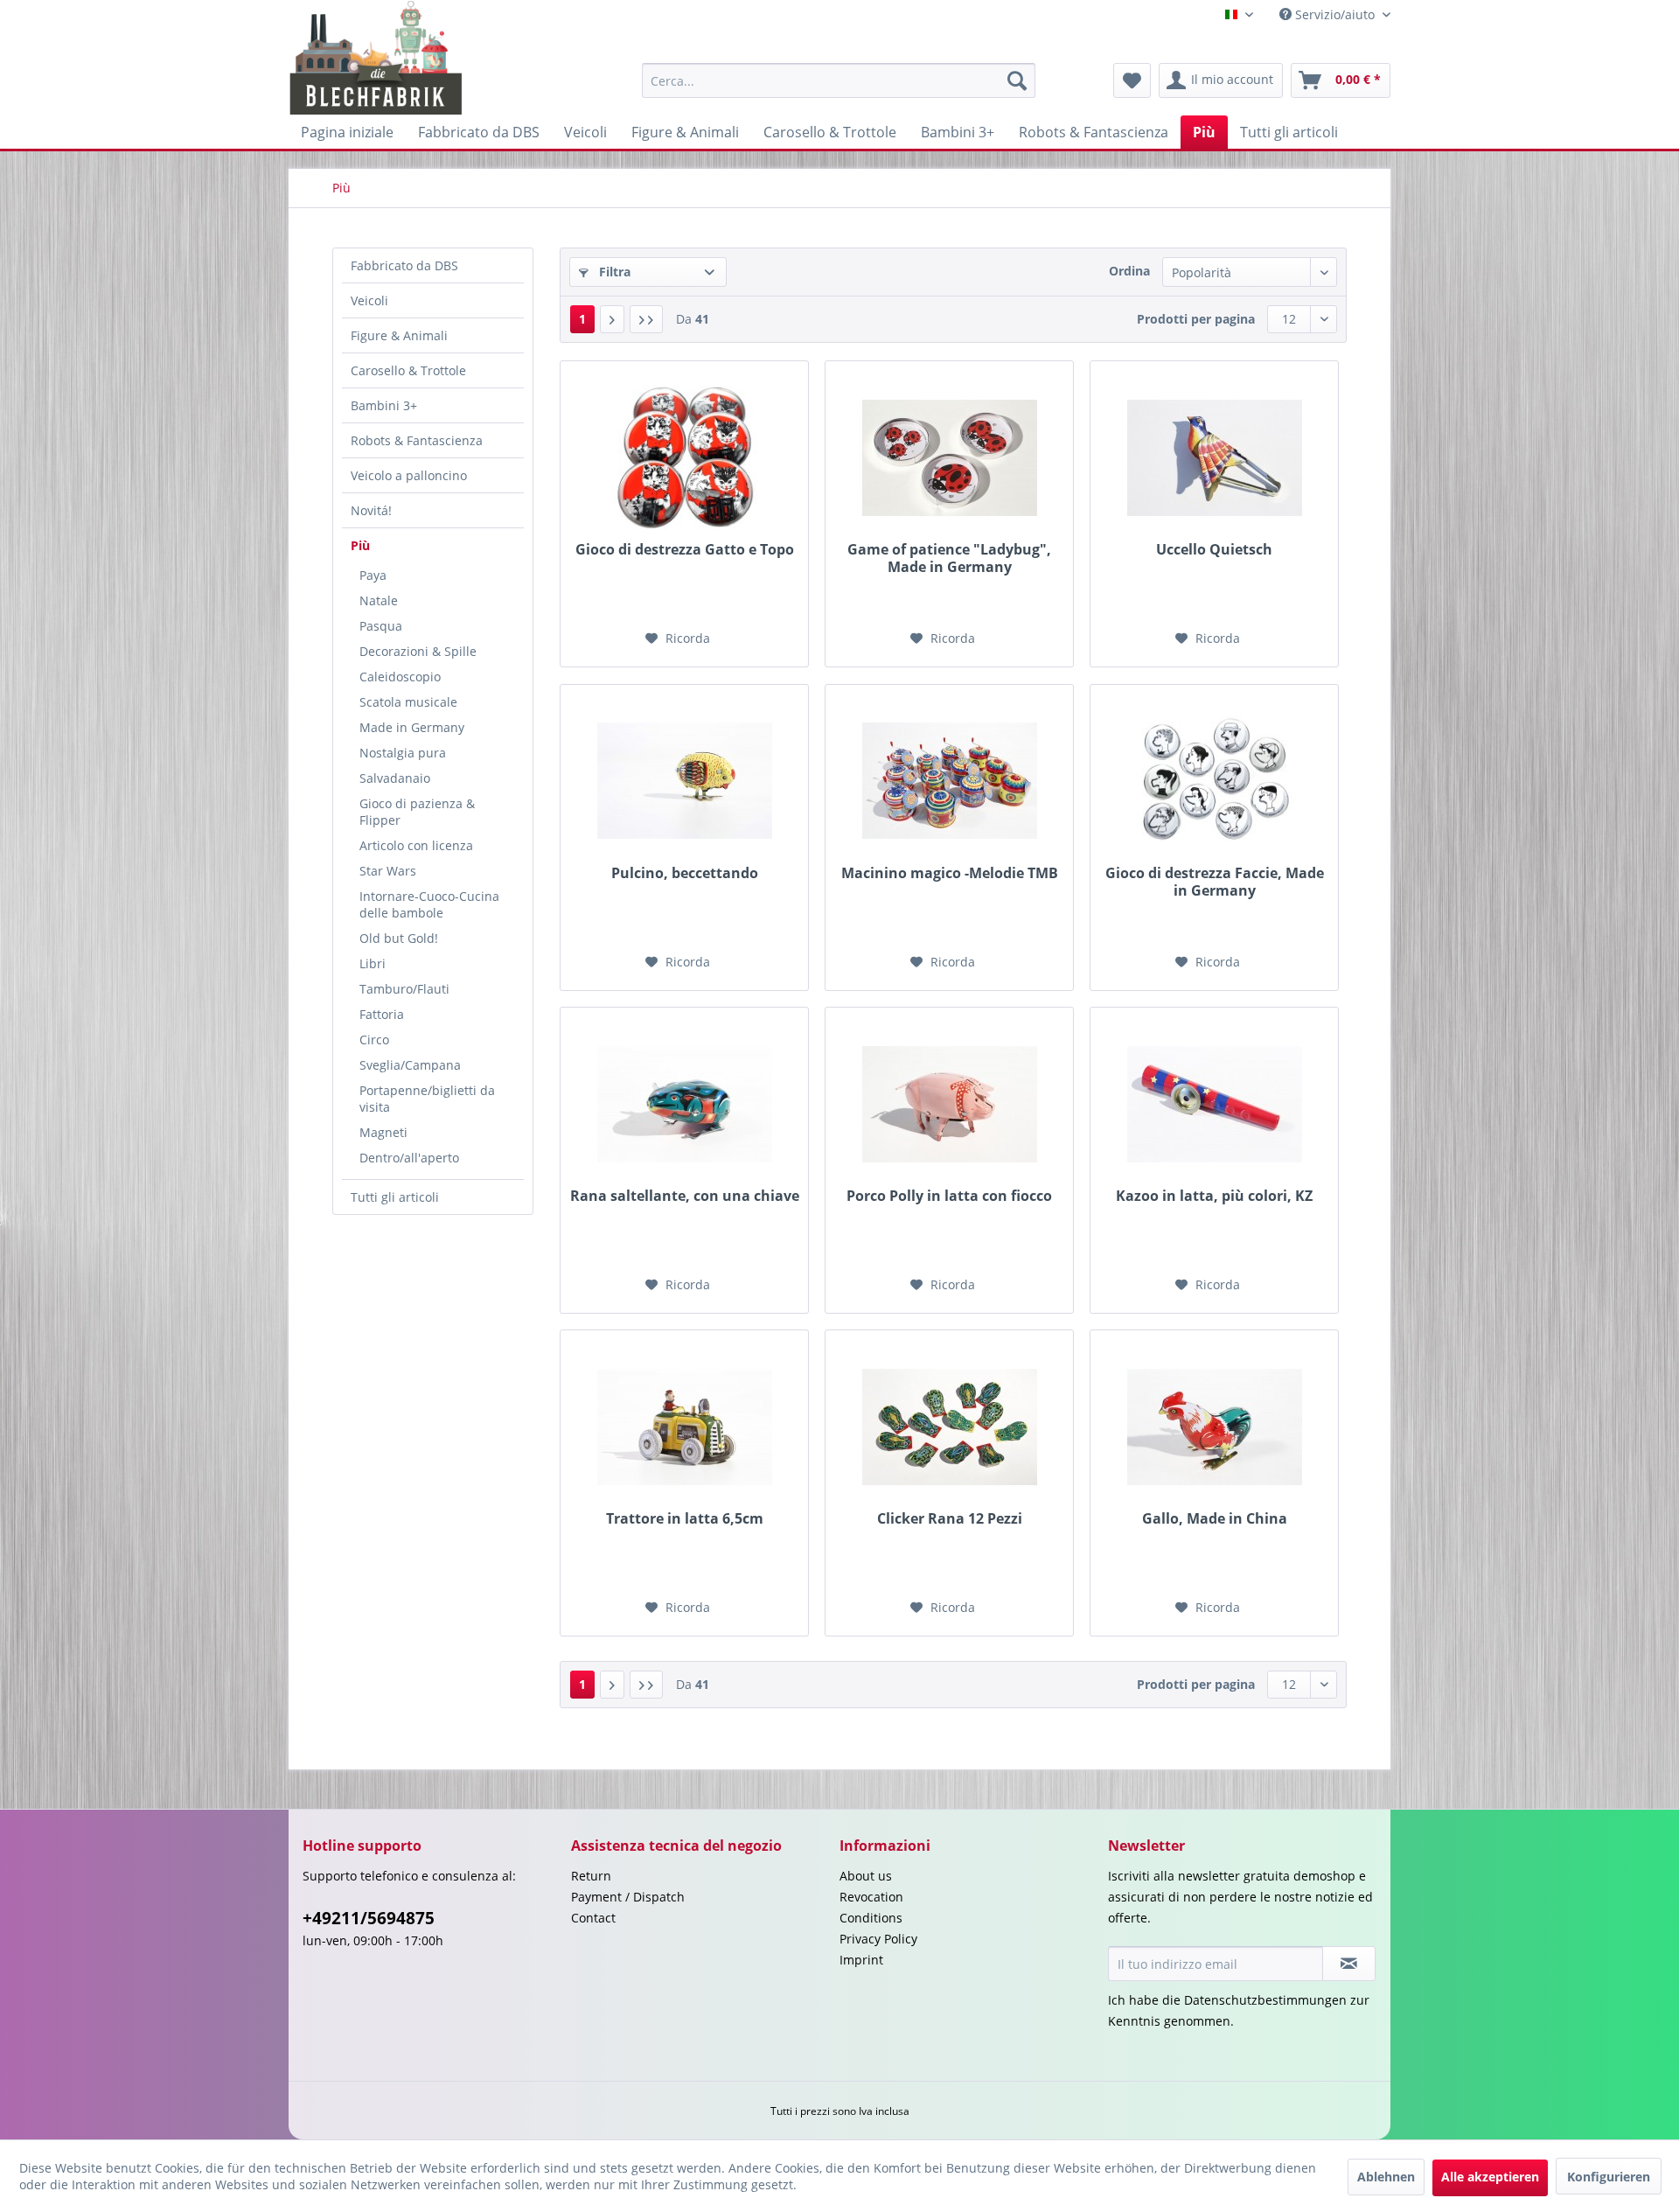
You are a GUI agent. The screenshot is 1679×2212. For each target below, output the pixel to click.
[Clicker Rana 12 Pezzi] (949, 1427)
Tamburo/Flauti (404, 989)
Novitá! (371, 510)
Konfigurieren (1609, 2177)
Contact (593, 1918)
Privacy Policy (878, 1939)
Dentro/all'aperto (409, 1158)
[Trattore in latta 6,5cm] (684, 1427)
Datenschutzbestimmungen (1265, 2000)
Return (591, 1876)
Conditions (871, 1918)
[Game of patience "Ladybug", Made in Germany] (949, 457)
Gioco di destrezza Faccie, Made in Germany (1215, 882)
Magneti (383, 1132)
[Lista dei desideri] (1132, 80)
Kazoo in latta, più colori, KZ (1214, 1196)
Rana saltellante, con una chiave (685, 1196)
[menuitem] (839, 80)
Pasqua (381, 626)
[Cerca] (1017, 80)
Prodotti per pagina (1196, 319)
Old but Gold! (399, 938)
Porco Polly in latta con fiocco (949, 1196)
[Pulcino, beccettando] (684, 781)
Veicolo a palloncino (409, 475)
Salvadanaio (395, 778)
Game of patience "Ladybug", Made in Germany (949, 558)
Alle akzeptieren (1490, 2177)
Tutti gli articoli (395, 1197)
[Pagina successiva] (612, 319)
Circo (374, 1040)
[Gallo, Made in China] (1214, 1427)
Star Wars (388, 871)
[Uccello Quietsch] (1214, 457)
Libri (373, 963)
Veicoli (369, 300)
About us (866, 1876)
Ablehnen (1386, 2177)
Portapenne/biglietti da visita (427, 1099)
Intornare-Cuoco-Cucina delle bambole (429, 904)
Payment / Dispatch (628, 1897)
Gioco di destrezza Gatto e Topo (685, 550)
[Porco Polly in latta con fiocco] (949, 1104)
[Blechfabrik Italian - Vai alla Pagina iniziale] (376, 58)
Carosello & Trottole (408, 370)
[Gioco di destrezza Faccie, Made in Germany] (1214, 781)
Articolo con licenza (416, 845)
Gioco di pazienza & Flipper (417, 812)
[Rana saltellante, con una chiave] (684, 1104)
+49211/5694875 (369, 1918)
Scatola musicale (408, 702)
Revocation (871, 1897)
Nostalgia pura (403, 753)
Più (360, 545)
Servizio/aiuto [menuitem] (1335, 14)
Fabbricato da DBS (404, 265)
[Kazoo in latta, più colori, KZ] (1214, 1104)
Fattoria (382, 1014)
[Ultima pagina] (646, 319)
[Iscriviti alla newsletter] (1349, 1964)
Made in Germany (412, 727)
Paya (373, 575)
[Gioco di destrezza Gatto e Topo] (684, 457)
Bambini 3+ (384, 405)
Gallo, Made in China (1215, 1519)
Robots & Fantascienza (417, 440)
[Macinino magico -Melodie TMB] (949, 781)
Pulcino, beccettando (685, 873)
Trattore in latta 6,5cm (685, 1519)
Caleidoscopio (400, 677)
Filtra (613, 272)
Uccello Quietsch (1214, 550)
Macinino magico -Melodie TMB (950, 873)
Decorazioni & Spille (418, 651)
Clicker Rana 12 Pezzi (950, 1519)
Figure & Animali (399, 335)
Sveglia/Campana (410, 1065)
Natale (379, 600)
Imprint (861, 1960)
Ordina (1129, 271)
